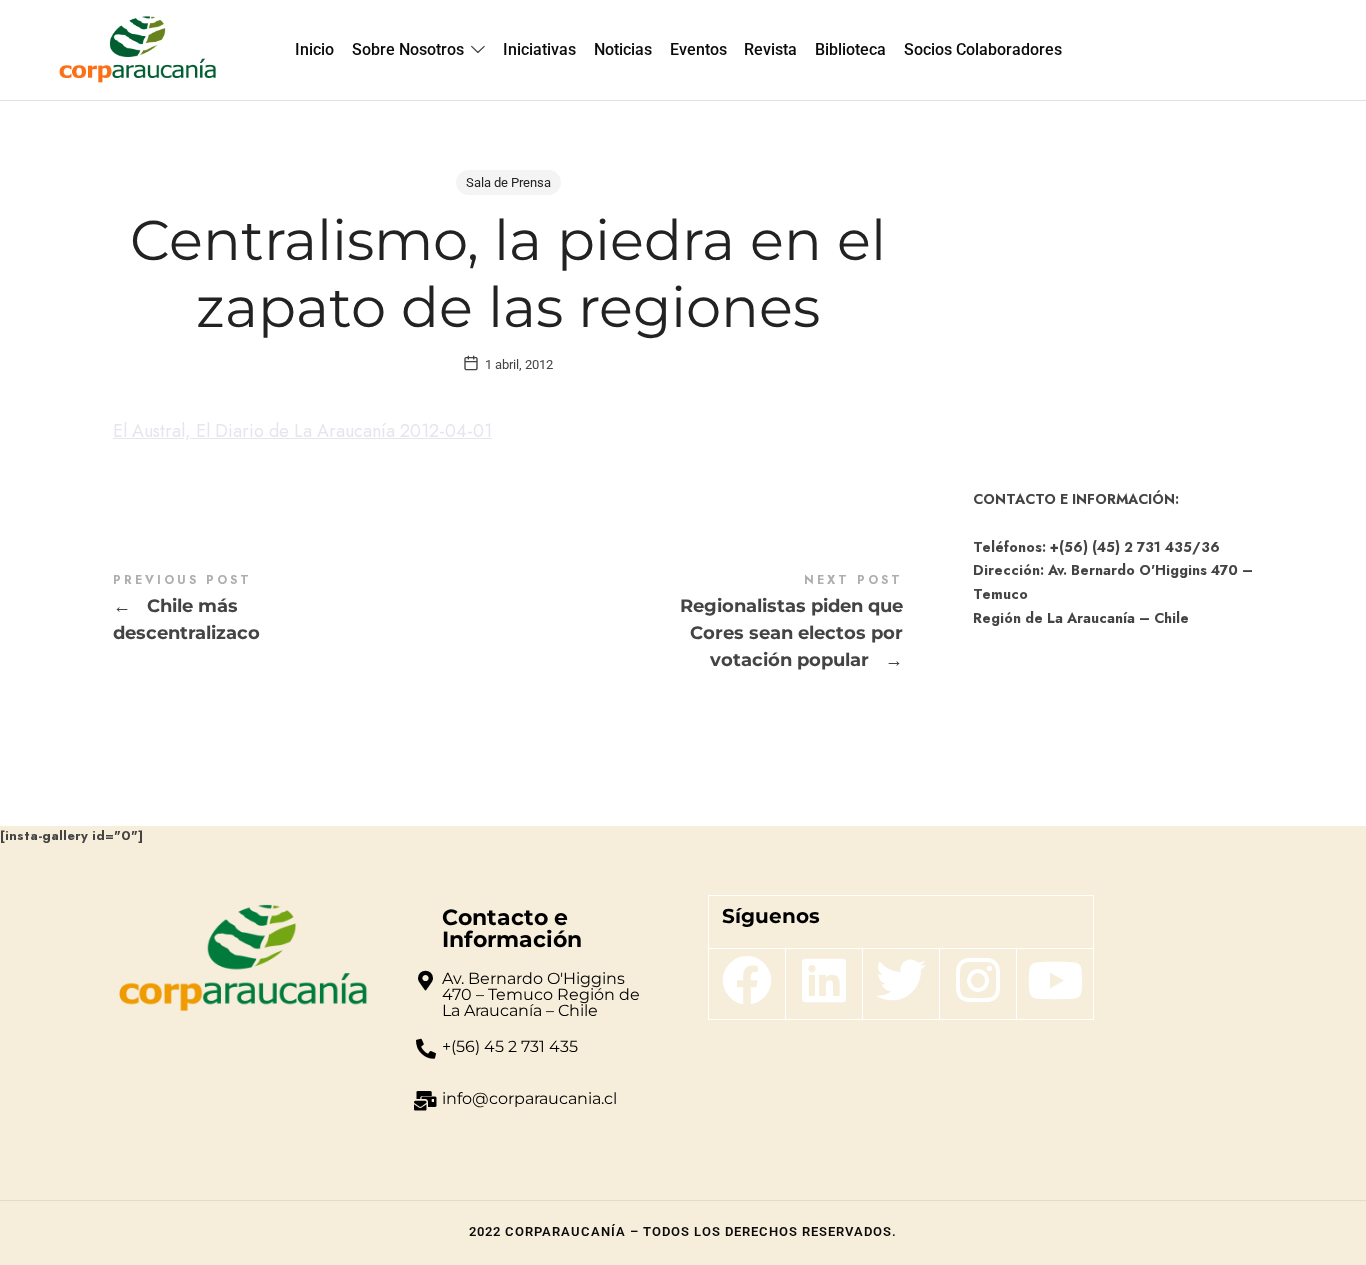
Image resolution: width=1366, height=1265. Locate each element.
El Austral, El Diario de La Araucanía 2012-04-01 (302, 431)
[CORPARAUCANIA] (137, 50)
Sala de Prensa (508, 182)
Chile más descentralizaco (310, 609)
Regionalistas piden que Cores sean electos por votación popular (705, 623)
